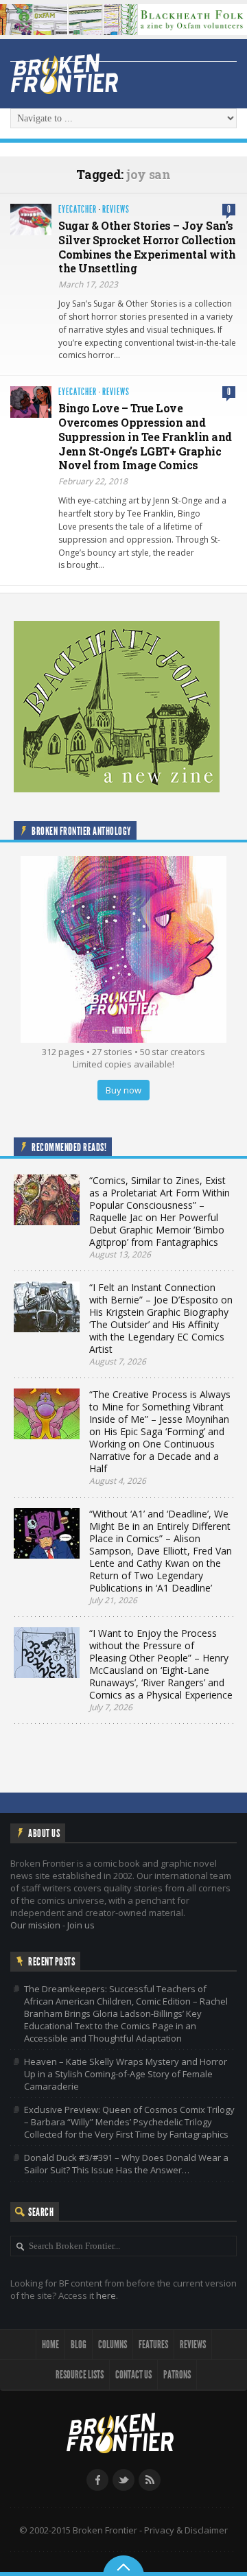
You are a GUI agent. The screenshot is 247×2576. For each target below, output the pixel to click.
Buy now (123, 1090)
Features (153, 2344)
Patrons (177, 2375)
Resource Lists (80, 2375)
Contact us (133, 2375)
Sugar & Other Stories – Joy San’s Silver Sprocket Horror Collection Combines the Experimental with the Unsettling (147, 247)
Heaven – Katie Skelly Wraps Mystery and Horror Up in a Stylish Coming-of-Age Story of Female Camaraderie (126, 2074)
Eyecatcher (78, 210)
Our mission (35, 1925)
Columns (113, 2344)
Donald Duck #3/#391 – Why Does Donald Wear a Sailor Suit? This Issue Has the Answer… (126, 2164)
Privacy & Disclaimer (186, 2530)
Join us (81, 1925)
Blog (79, 2344)
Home (50, 2344)
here (106, 2295)
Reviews (116, 210)
